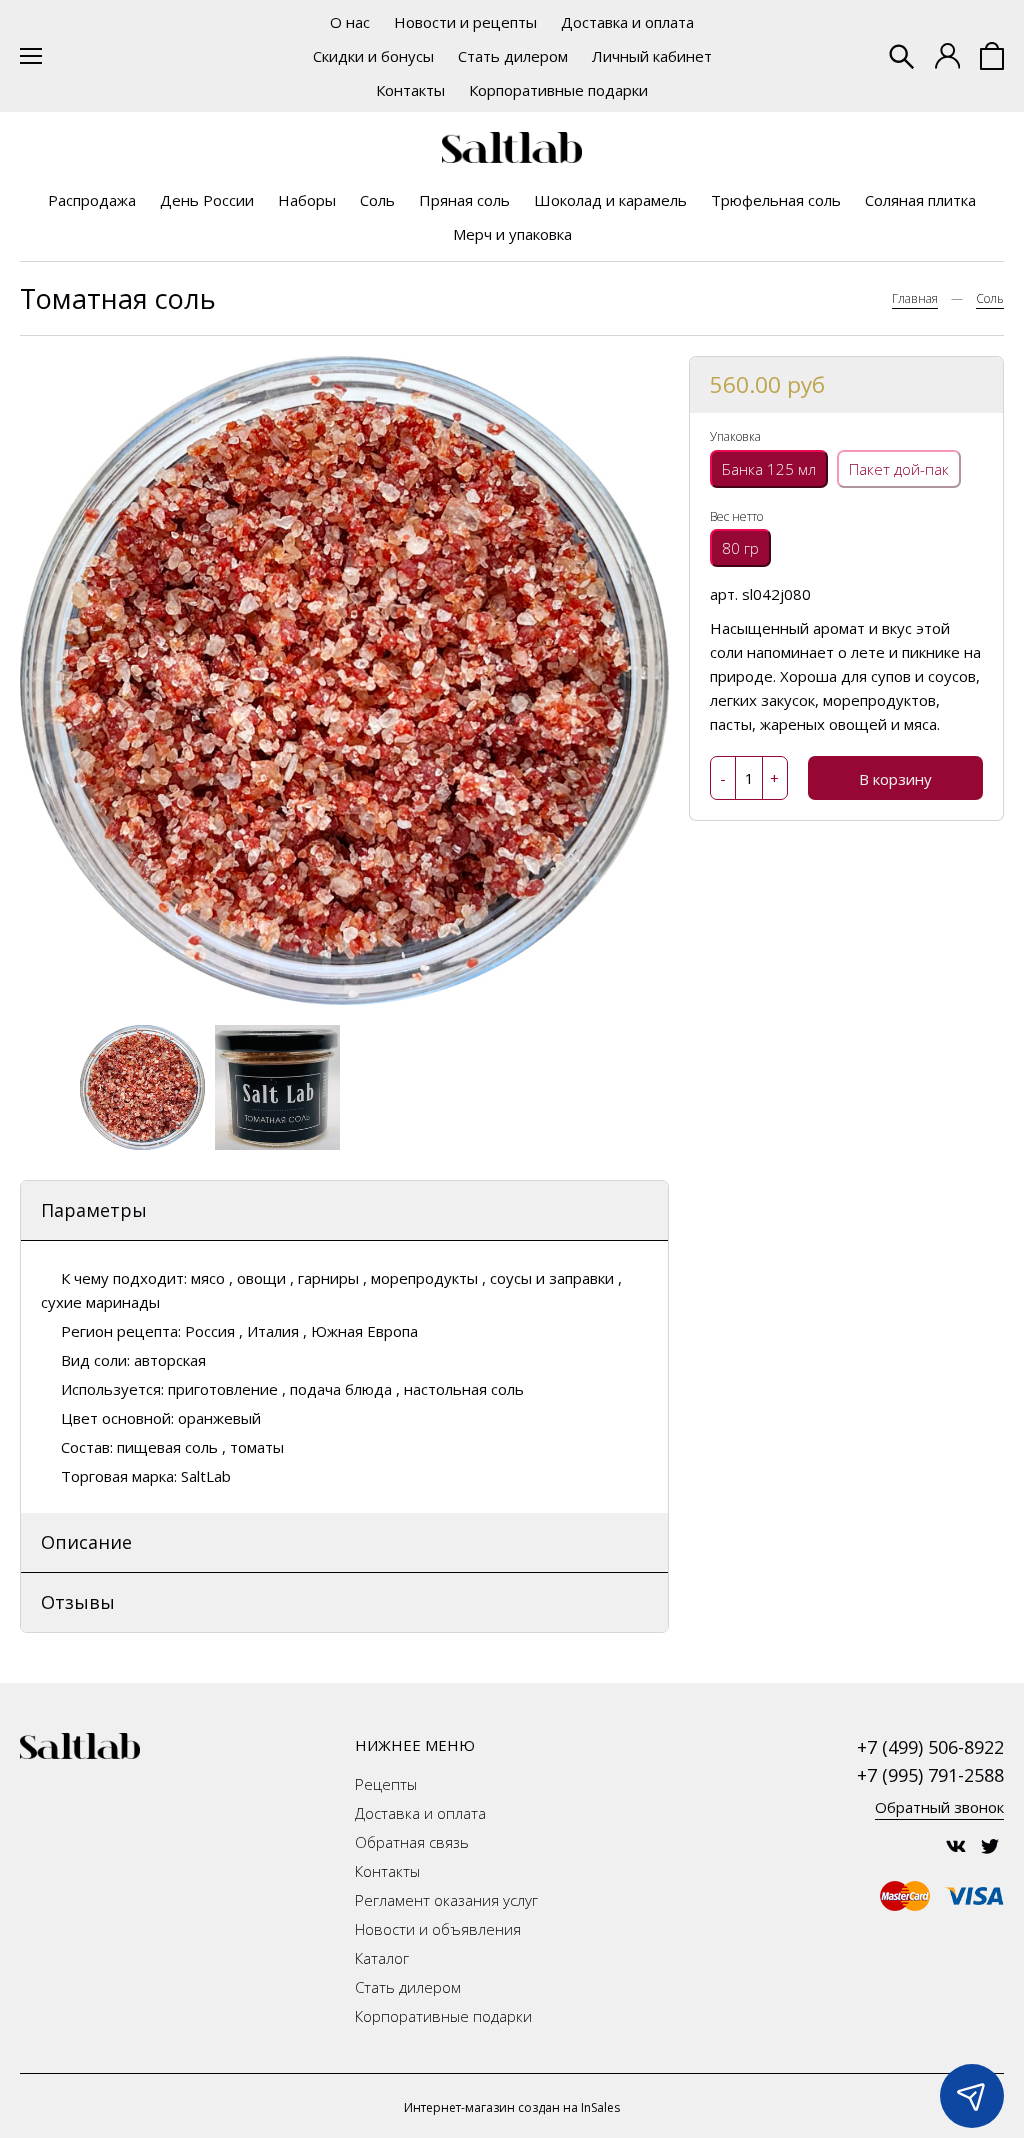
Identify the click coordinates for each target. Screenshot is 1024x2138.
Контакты (410, 90)
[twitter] (990, 1846)
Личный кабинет (652, 56)
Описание (86, 1542)
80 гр (740, 548)
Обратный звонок (939, 1807)
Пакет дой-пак (899, 469)
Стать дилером (513, 56)
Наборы (307, 200)
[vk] (956, 1846)
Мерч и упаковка (512, 234)
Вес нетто (736, 516)
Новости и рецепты (465, 22)
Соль (377, 200)
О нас (350, 22)
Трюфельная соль (776, 200)
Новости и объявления (438, 1929)
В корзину (895, 779)
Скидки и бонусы (373, 56)
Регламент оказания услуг (446, 1900)
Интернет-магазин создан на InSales (512, 2107)
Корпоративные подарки (558, 90)
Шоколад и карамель (610, 200)
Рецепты (386, 1784)
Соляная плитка (920, 200)
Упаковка (735, 436)
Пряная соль (464, 200)
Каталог (382, 1958)
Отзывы (78, 1602)
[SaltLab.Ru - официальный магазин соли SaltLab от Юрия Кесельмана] (512, 147)
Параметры (94, 1210)
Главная (915, 298)
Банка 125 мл (769, 469)
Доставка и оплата (627, 22)
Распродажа (92, 200)
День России (207, 200)
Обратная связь (412, 1842)
